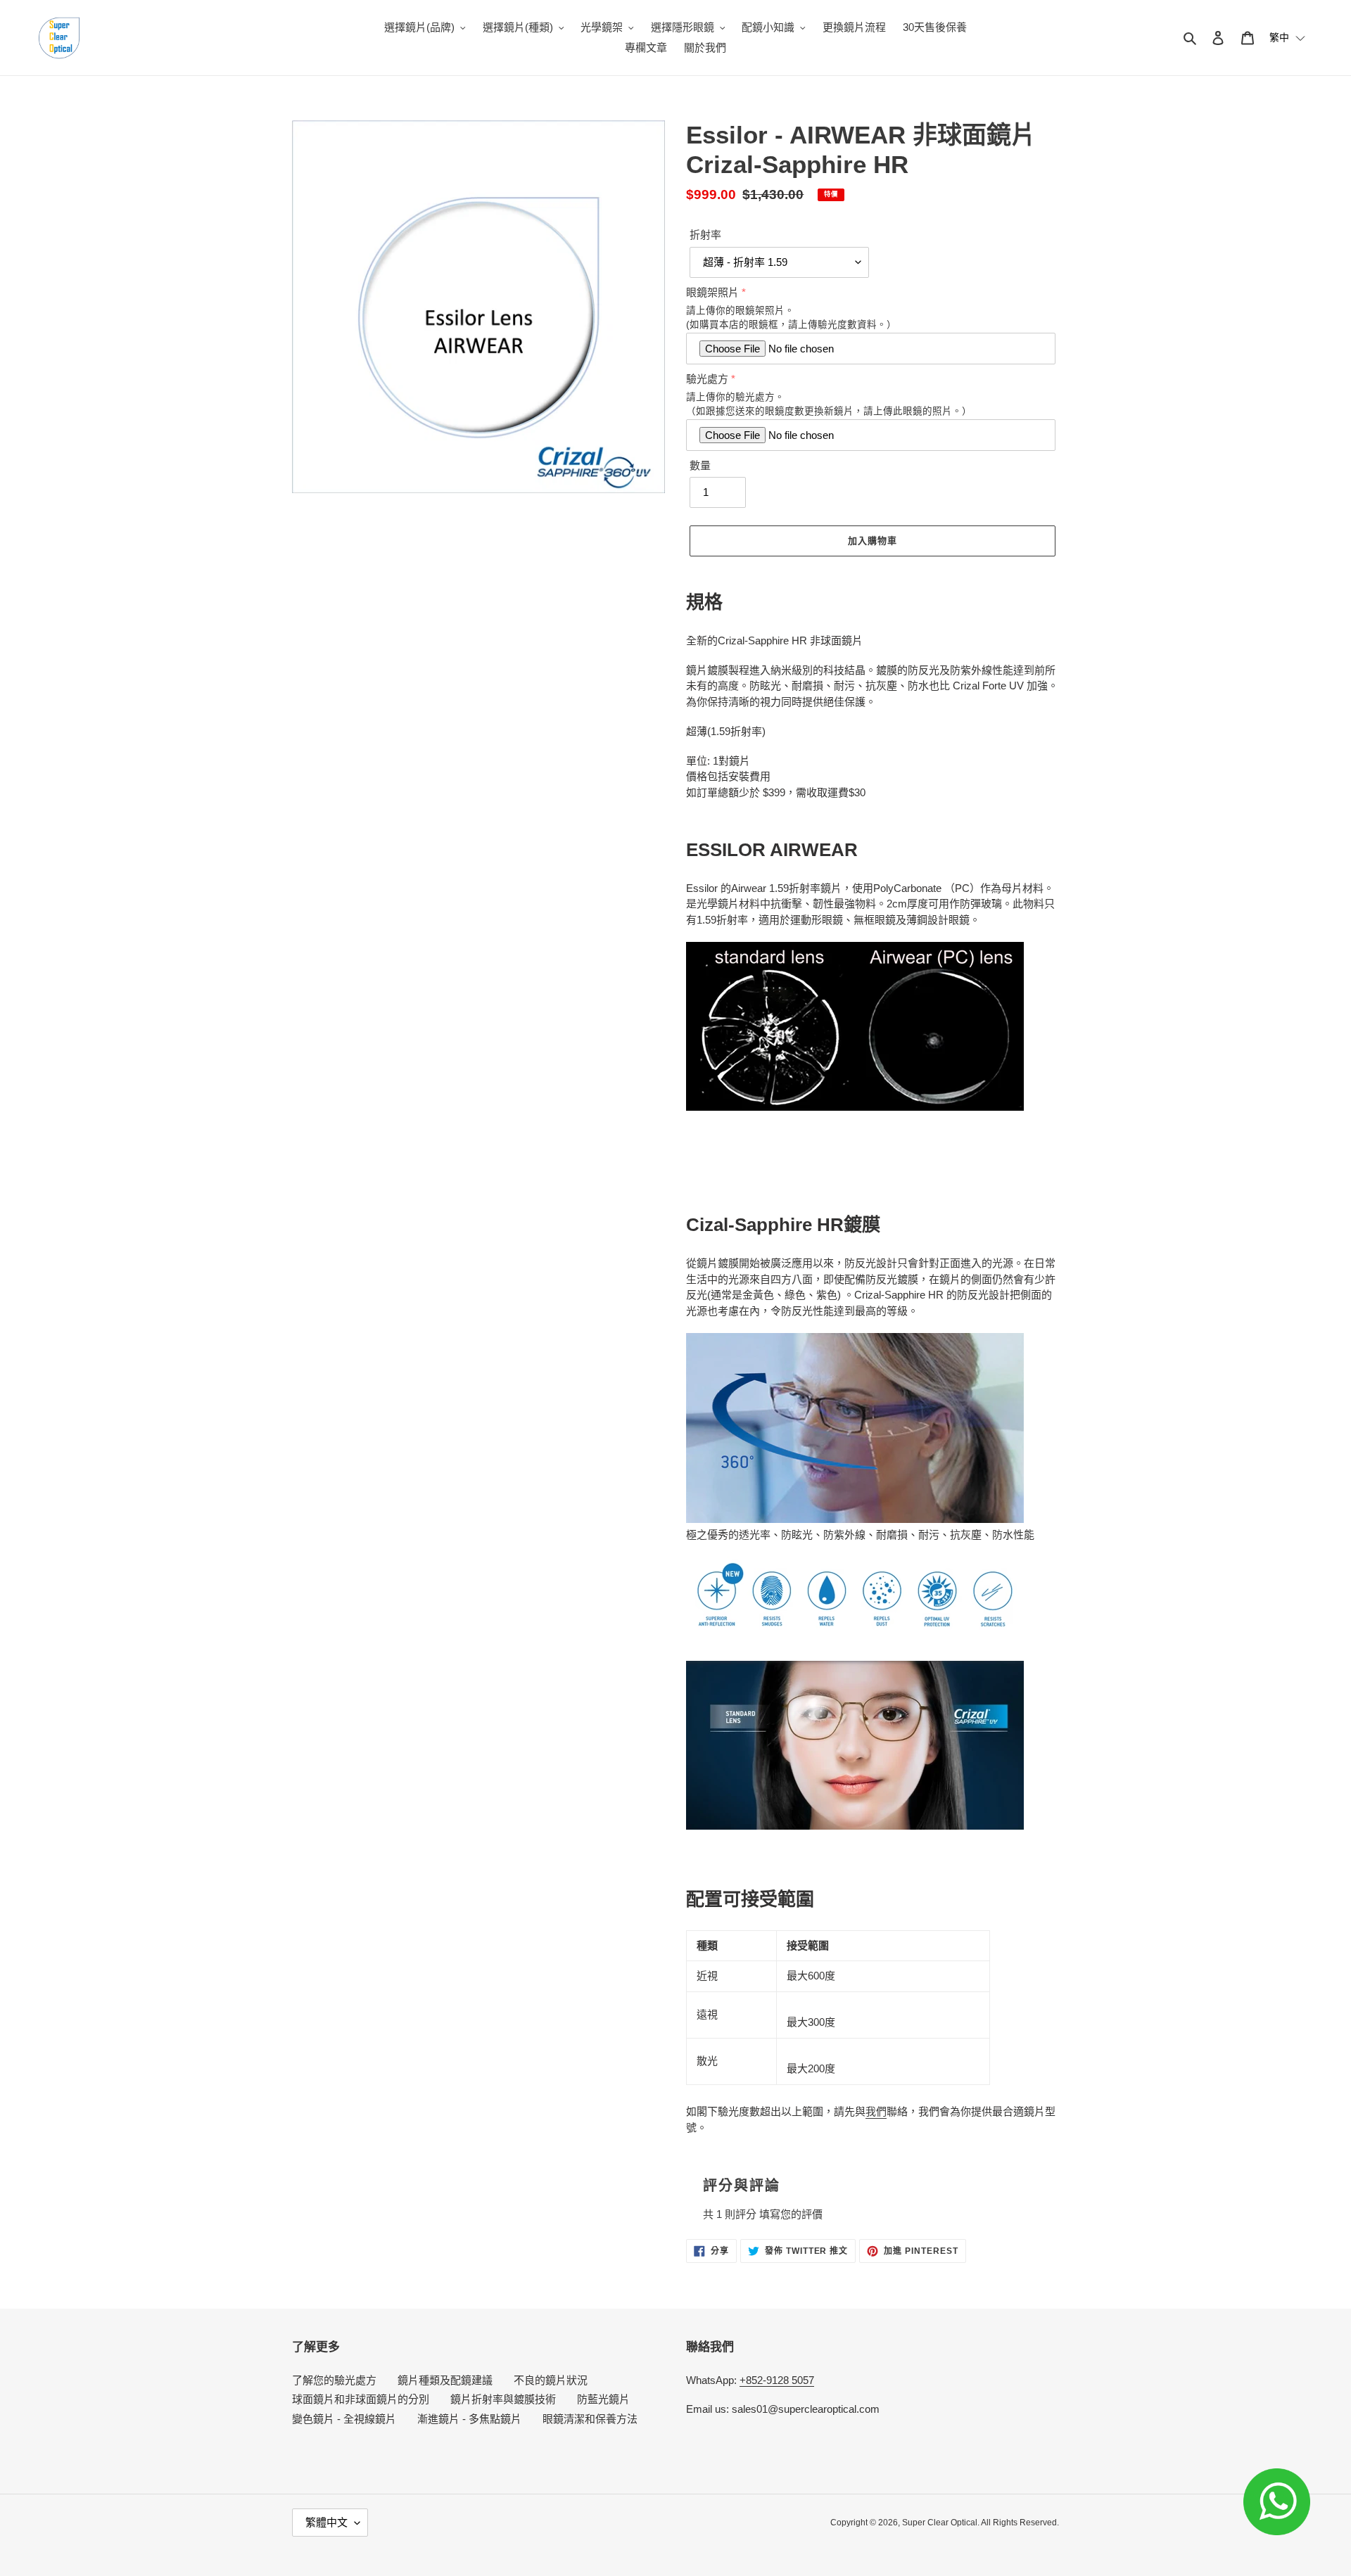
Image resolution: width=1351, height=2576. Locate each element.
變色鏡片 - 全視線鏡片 (344, 2419)
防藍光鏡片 (603, 2399)
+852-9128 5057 (777, 2380)
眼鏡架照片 (712, 292)
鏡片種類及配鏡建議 (445, 2380)
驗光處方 (707, 379)
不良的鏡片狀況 (551, 2380)
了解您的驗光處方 (334, 2380)
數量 (700, 465)
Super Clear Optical (940, 2523)
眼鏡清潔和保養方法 (590, 2419)
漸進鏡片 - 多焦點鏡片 (469, 2419)
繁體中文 (326, 2522)
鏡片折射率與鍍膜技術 (503, 2399)
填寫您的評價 (791, 2214)
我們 (876, 2111)
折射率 (705, 235)
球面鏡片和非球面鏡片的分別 (361, 2399)
